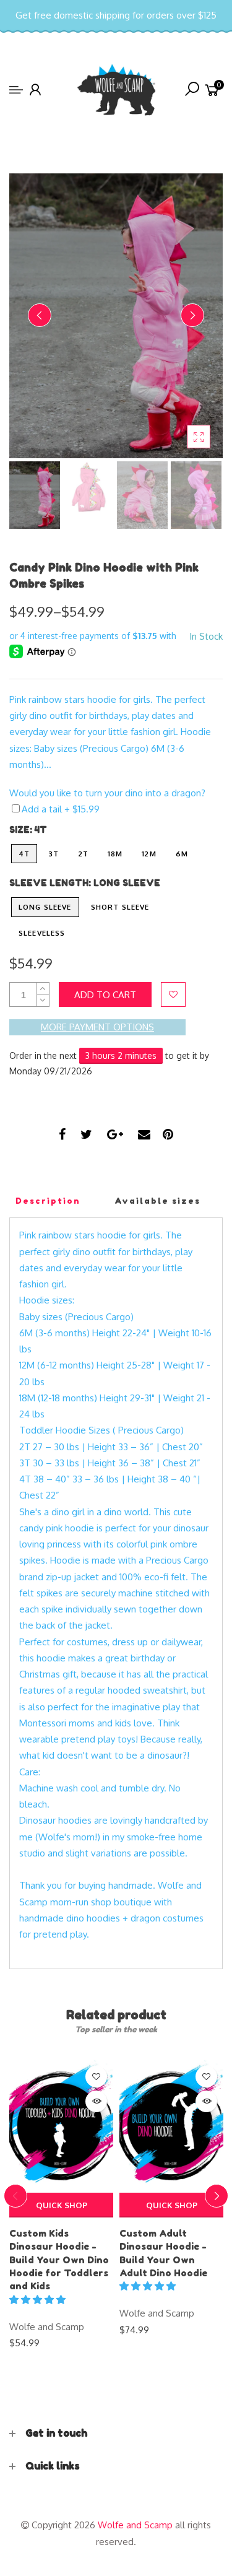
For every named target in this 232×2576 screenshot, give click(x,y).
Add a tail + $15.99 (61, 809)
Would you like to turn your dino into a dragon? (107, 793)
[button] (39, 2300)
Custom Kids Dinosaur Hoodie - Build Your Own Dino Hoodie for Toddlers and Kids (59, 2260)
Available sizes (157, 1201)
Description (48, 1201)
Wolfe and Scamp (47, 2327)
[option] (116, 316)
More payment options (97, 1027)
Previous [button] (40, 315)
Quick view (96, 2101)
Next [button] (192, 315)
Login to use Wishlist (173, 994)
